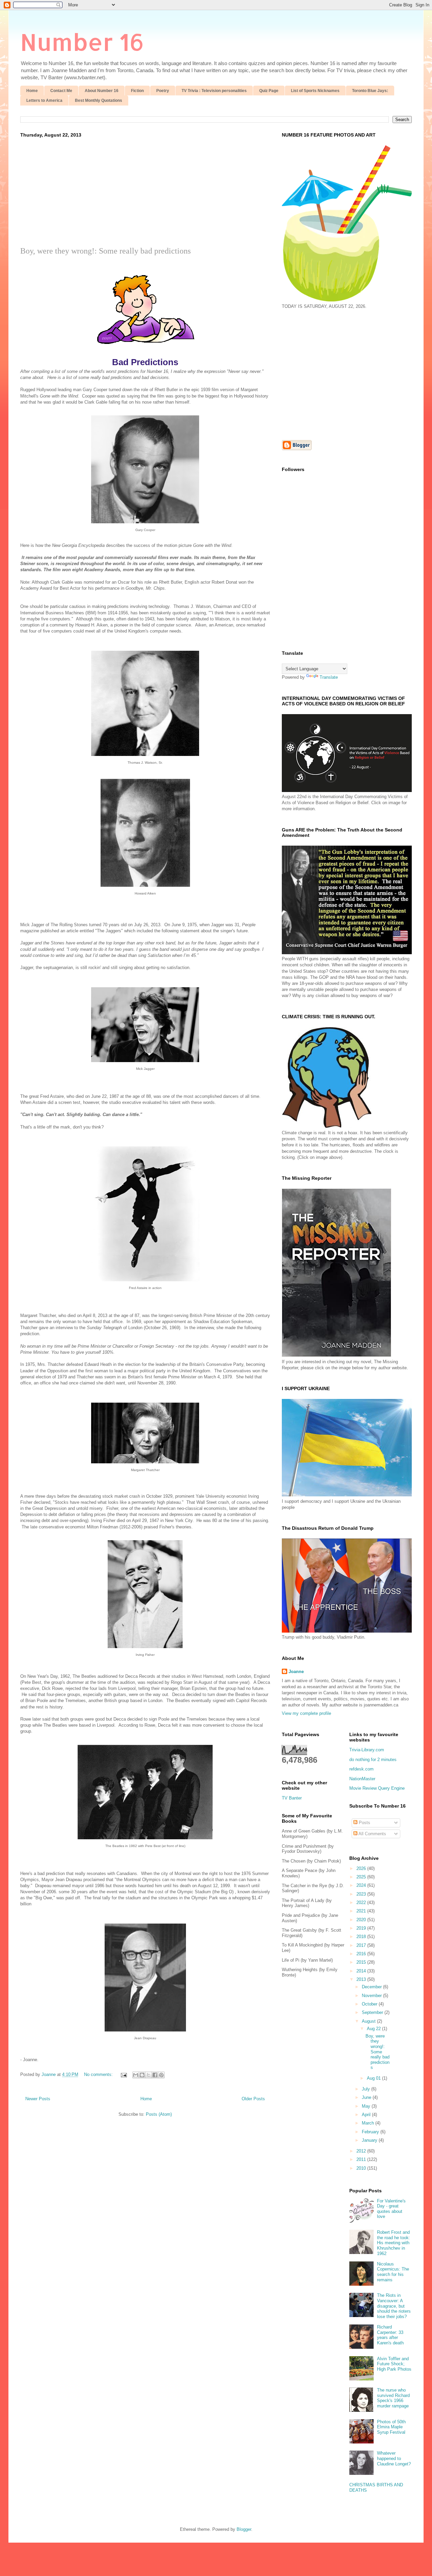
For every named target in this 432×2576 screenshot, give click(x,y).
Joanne (296, 1672)
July (367, 2089)
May (367, 2106)
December (372, 1987)
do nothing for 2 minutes (373, 1760)
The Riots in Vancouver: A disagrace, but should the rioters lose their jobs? (394, 2306)
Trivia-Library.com (367, 1750)
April (367, 2115)
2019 (362, 1928)
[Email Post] (123, 2074)
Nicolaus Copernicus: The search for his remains (393, 2272)
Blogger (244, 2529)
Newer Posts (38, 2099)
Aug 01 (374, 2078)
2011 (362, 2159)
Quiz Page (269, 91)
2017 (362, 1945)
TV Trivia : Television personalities (214, 91)
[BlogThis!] (142, 2075)
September (373, 2012)
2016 (362, 1954)
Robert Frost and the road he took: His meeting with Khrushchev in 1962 (394, 2243)
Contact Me (61, 91)
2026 (362, 1868)
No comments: (99, 2074)
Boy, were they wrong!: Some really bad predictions (105, 251)
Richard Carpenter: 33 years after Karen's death (390, 2335)
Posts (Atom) (159, 2114)
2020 (362, 1920)
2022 (362, 1902)
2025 (362, 1877)
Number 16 (82, 42)
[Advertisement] (145, 196)
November (372, 1996)
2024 (362, 1885)
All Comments (372, 1834)
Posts (364, 1823)
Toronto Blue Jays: (370, 91)
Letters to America (44, 100)
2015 (362, 1962)
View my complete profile (306, 1713)
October (370, 2004)
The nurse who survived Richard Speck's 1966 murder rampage (393, 2398)
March (369, 2123)
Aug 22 (374, 2029)
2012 (362, 2151)
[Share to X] (148, 2075)
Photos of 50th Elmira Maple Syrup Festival (391, 2427)
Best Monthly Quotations (99, 100)
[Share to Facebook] (155, 2075)
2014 (362, 1971)
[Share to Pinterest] (161, 2075)
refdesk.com (361, 1769)
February (371, 2132)
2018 (362, 1937)
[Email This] (136, 2075)
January (370, 2140)
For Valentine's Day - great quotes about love (391, 2209)
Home (32, 91)
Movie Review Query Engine (377, 1788)
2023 (362, 1894)
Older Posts (253, 2099)
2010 (362, 2168)
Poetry (163, 91)
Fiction (137, 91)
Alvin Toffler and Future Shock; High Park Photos (394, 2364)
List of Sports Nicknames (315, 91)
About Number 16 (102, 91)
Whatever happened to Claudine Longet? (394, 2458)
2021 (362, 1911)
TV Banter (292, 1798)
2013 (362, 1979)
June (367, 2097)
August (369, 2021)
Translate (329, 677)
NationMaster (362, 1779)
